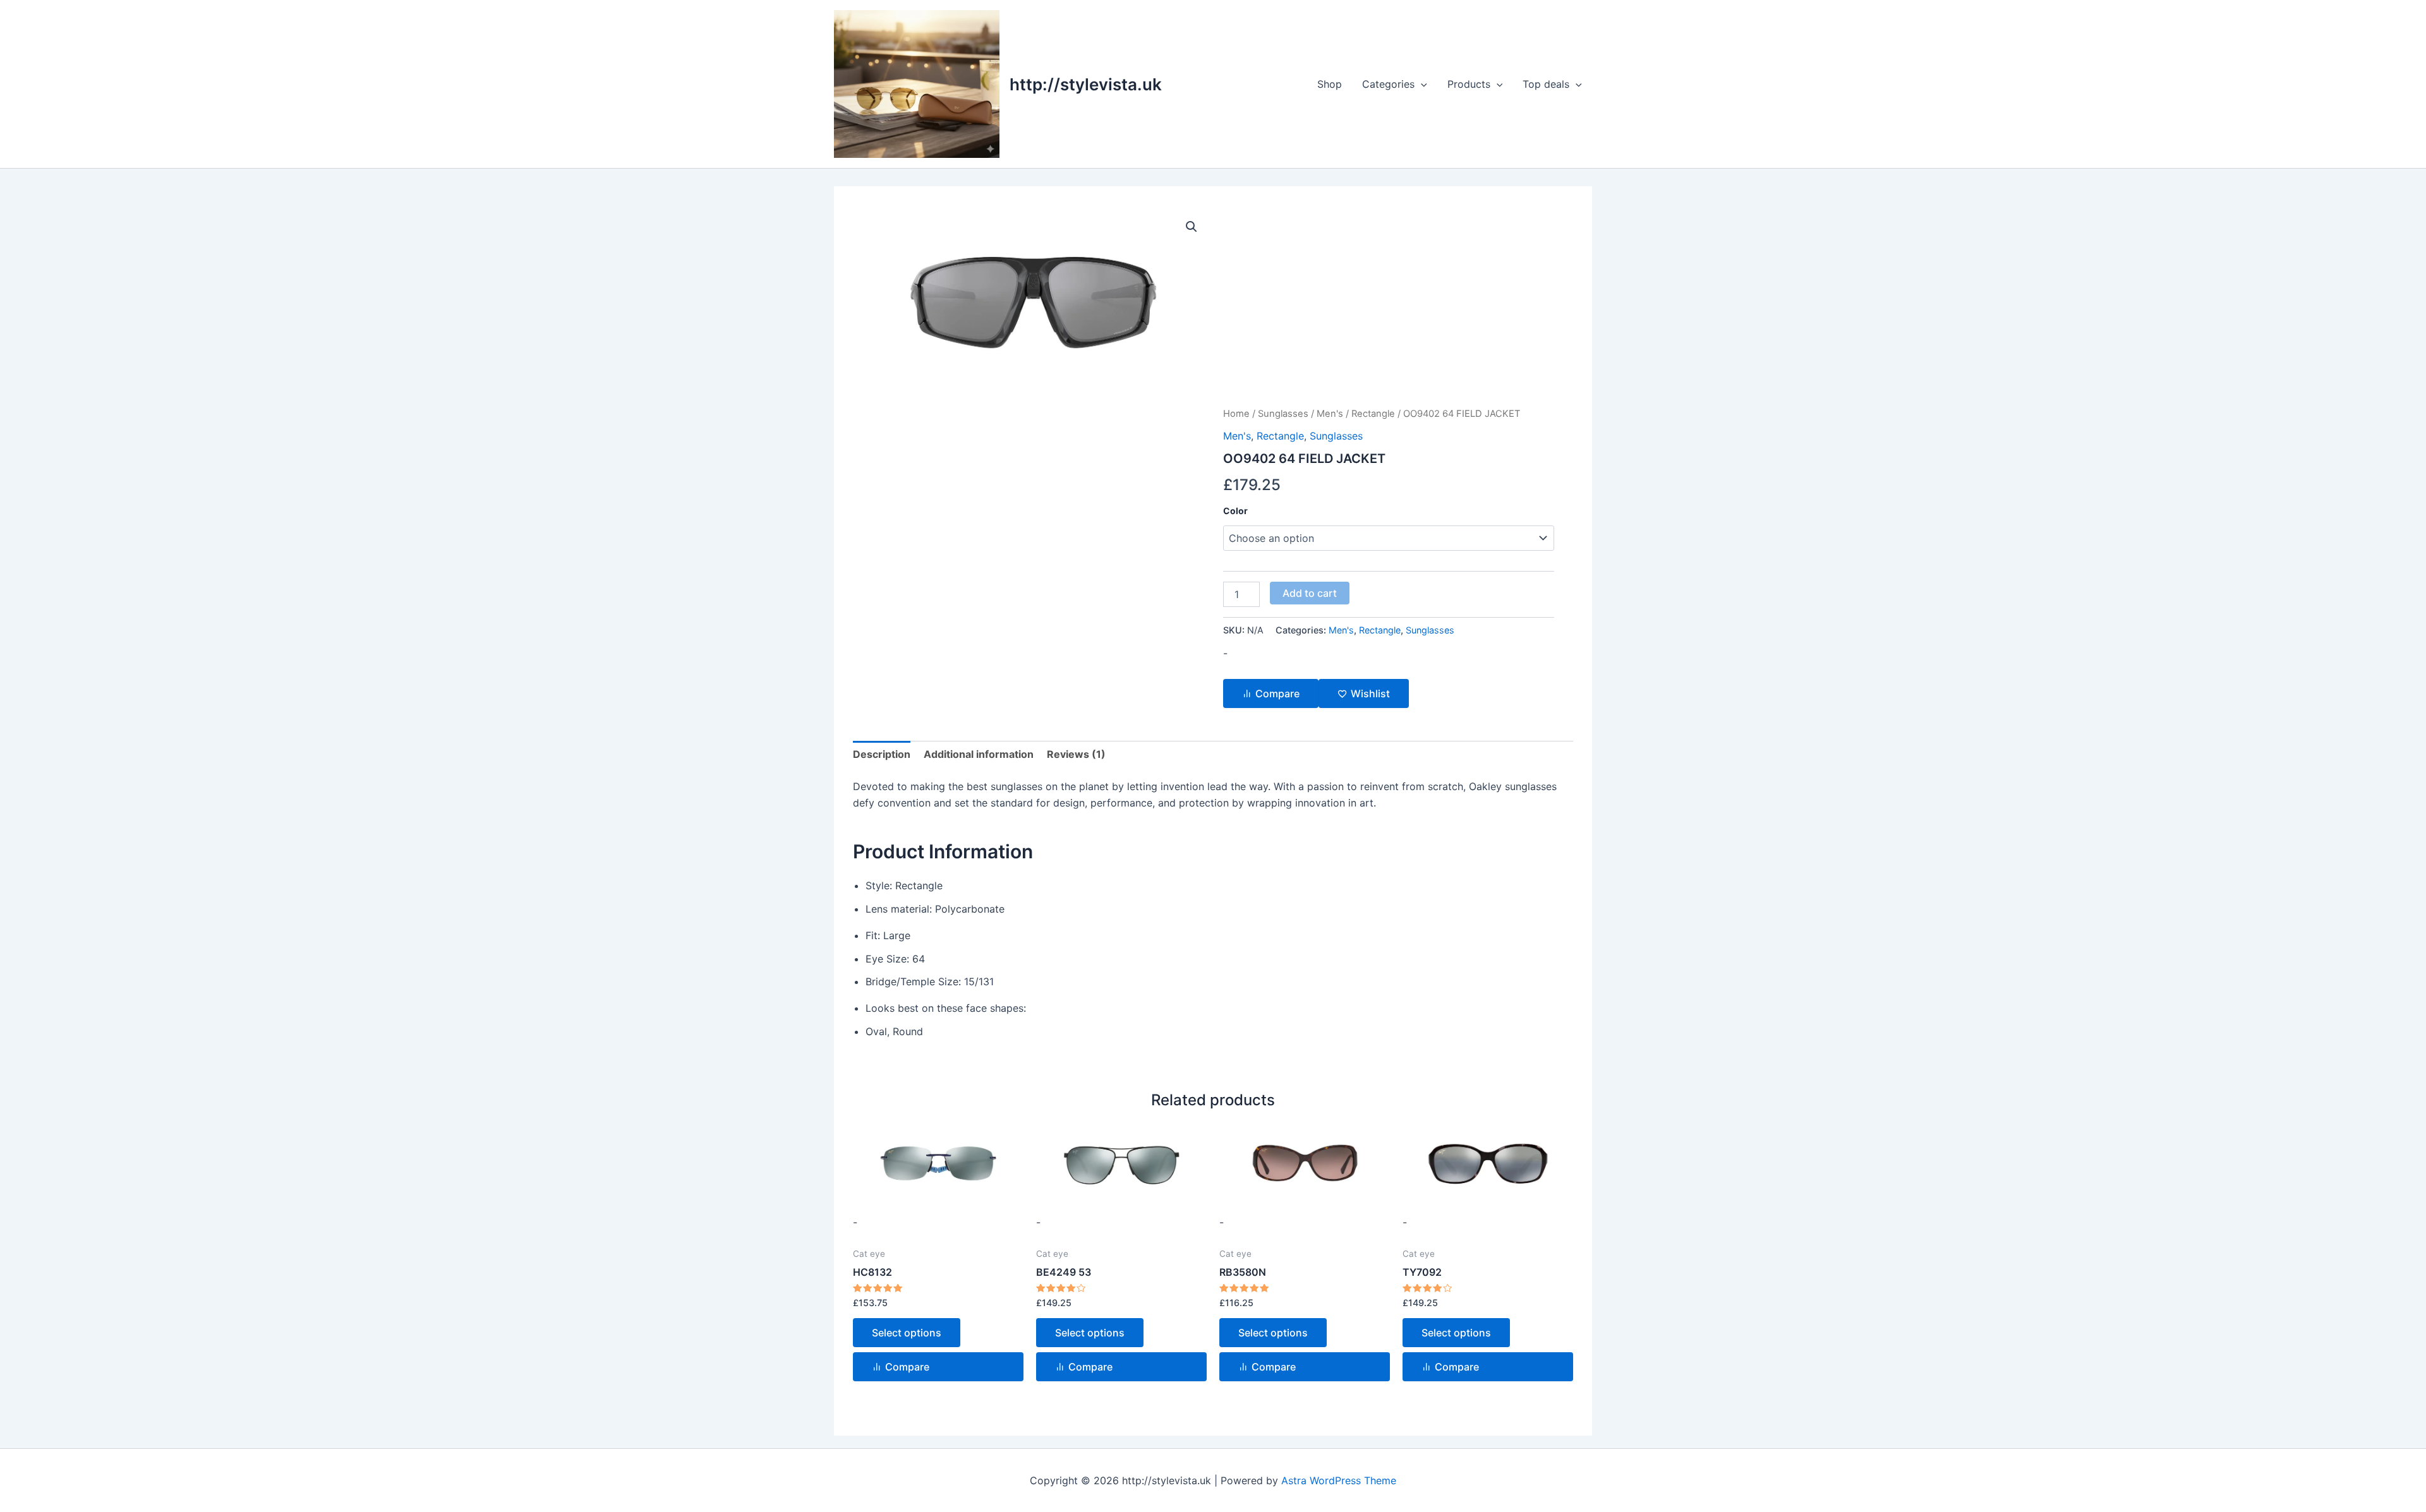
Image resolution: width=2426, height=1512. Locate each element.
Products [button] (1469, 84)
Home (1236, 414)
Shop (1330, 84)
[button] (1421, 84)
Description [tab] (882, 754)
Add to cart (1310, 593)
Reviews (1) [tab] (1076, 754)
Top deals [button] (1546, 84)
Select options (907, 1333)
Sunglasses (1283, 414)
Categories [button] (1388, 84)
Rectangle (1373, 414)
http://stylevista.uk (1086, 84)
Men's (1330, 414)
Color (1235, 511)
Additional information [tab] (979, 754)
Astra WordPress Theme (1339, 1480)
